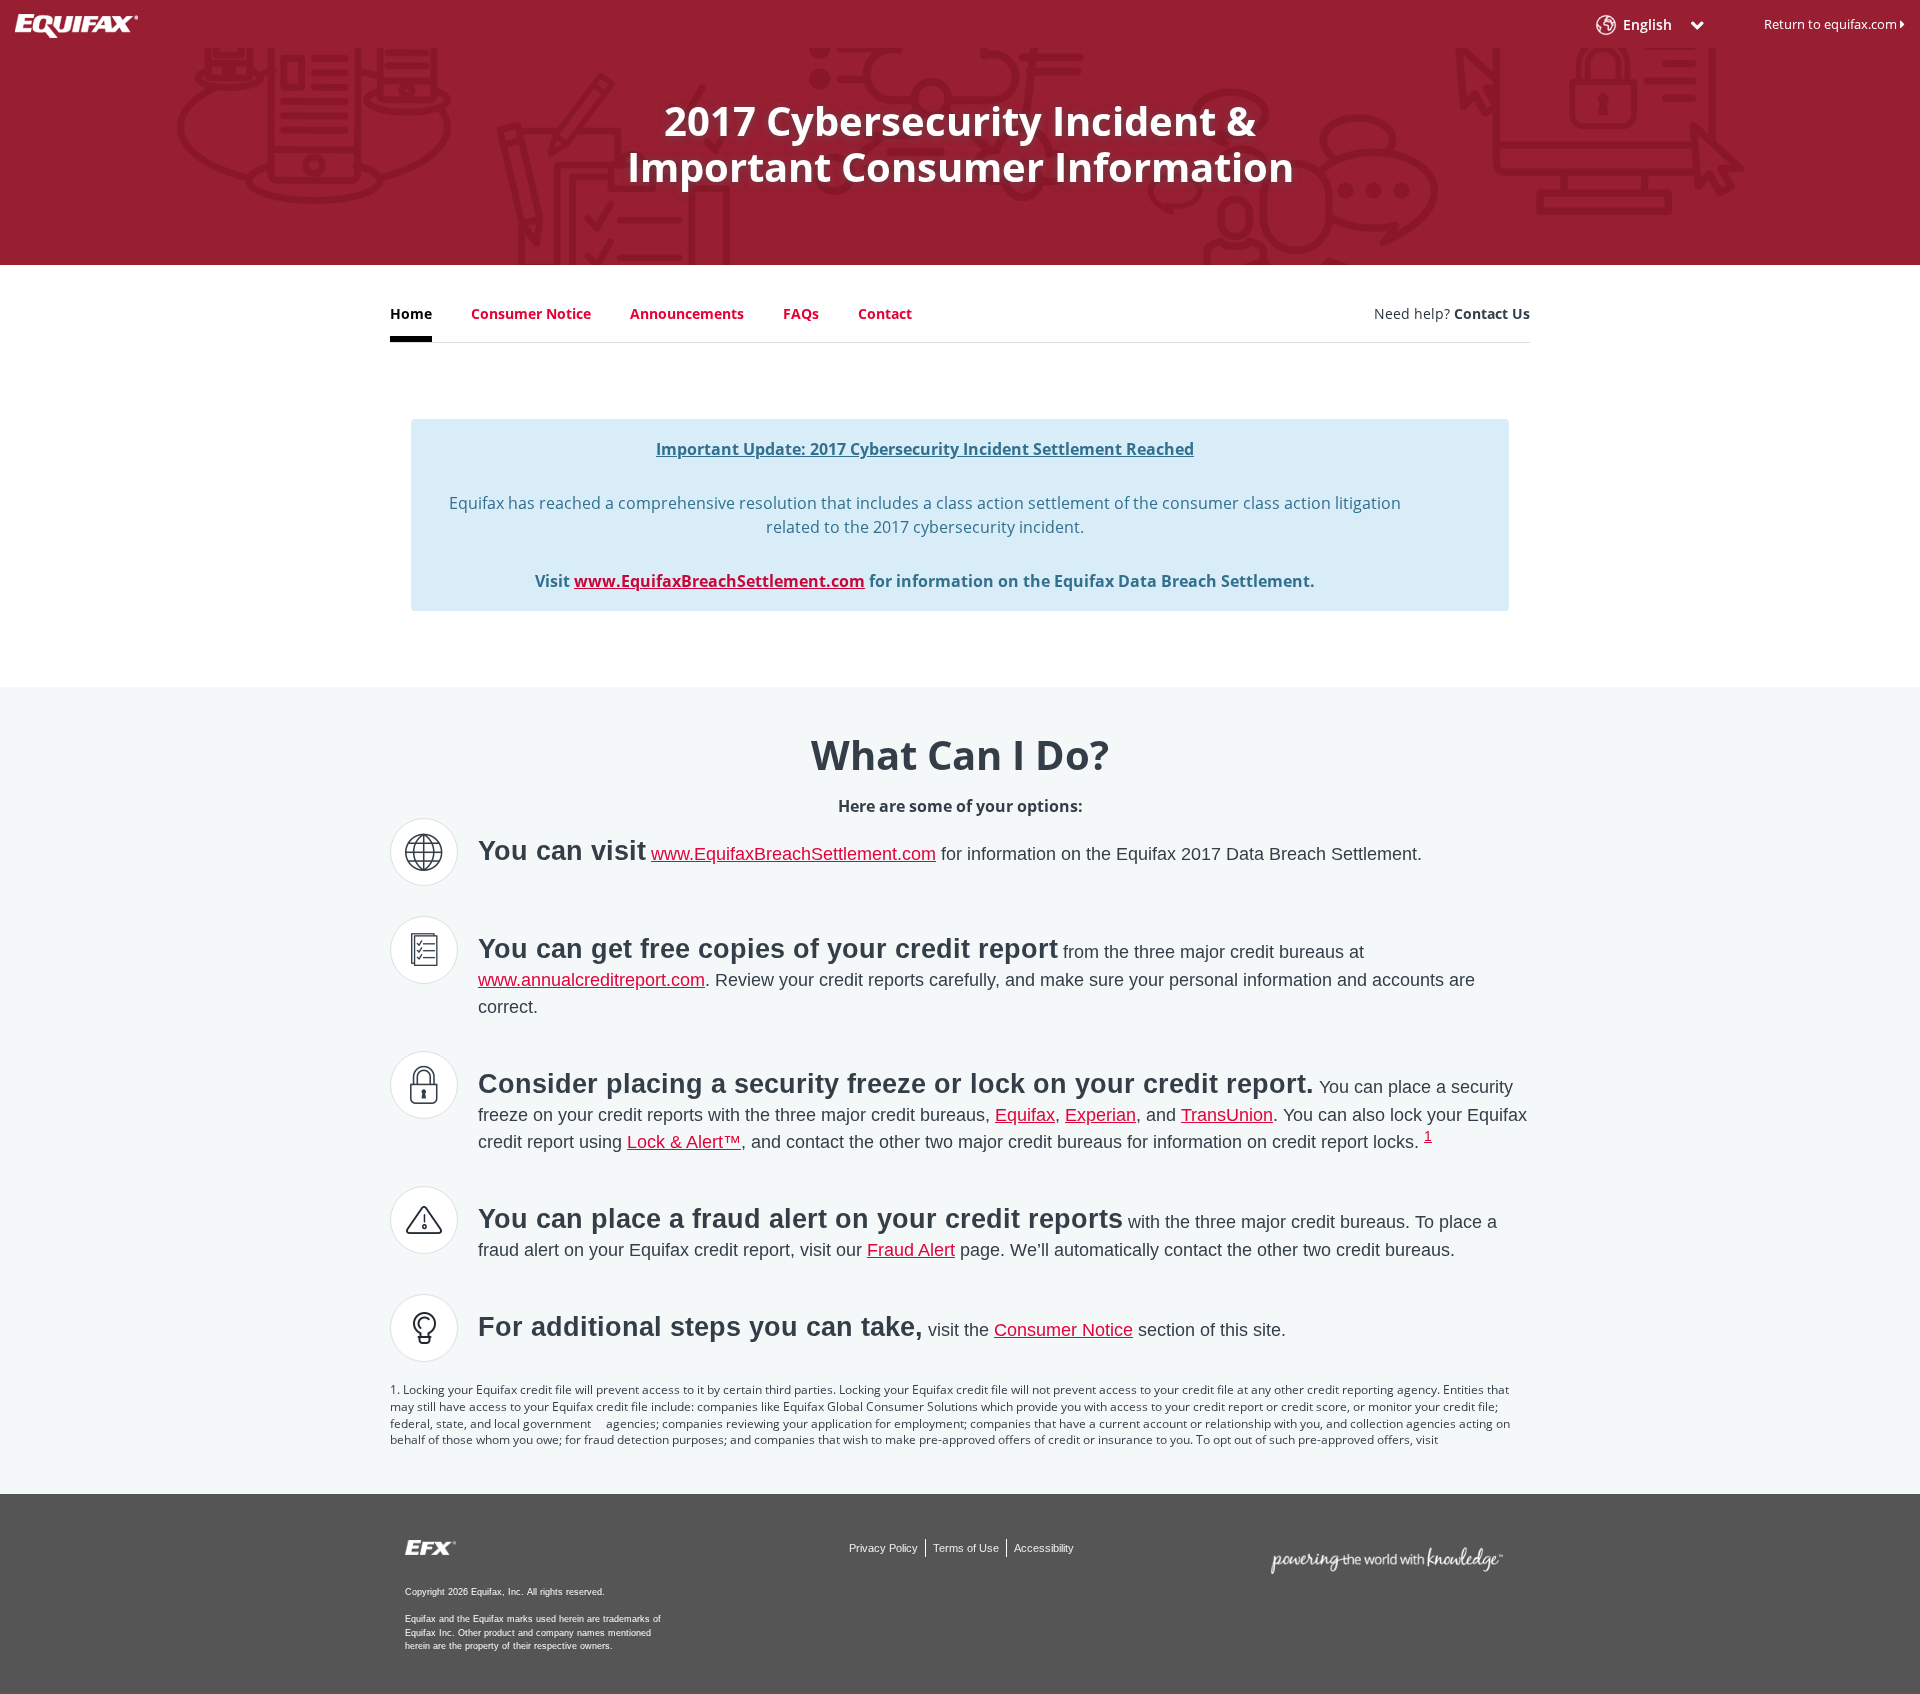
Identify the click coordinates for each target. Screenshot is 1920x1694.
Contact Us (1492, 313)
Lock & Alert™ (684, 1142)
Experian (1100, 1115)
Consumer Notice (531, 313)
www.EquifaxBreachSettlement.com (719, 581)
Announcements (687, 313)
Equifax (1025, 1115)
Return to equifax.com (1832, 24)
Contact (885, 313)
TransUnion (1227, 1115)
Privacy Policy (885, 1548)
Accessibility (1044, 1548)
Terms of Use (967, 1548)
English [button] (1647, 25)
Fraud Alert (911, 1250)
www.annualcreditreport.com (591, 980)
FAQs (801, 313)
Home (411, 313)
